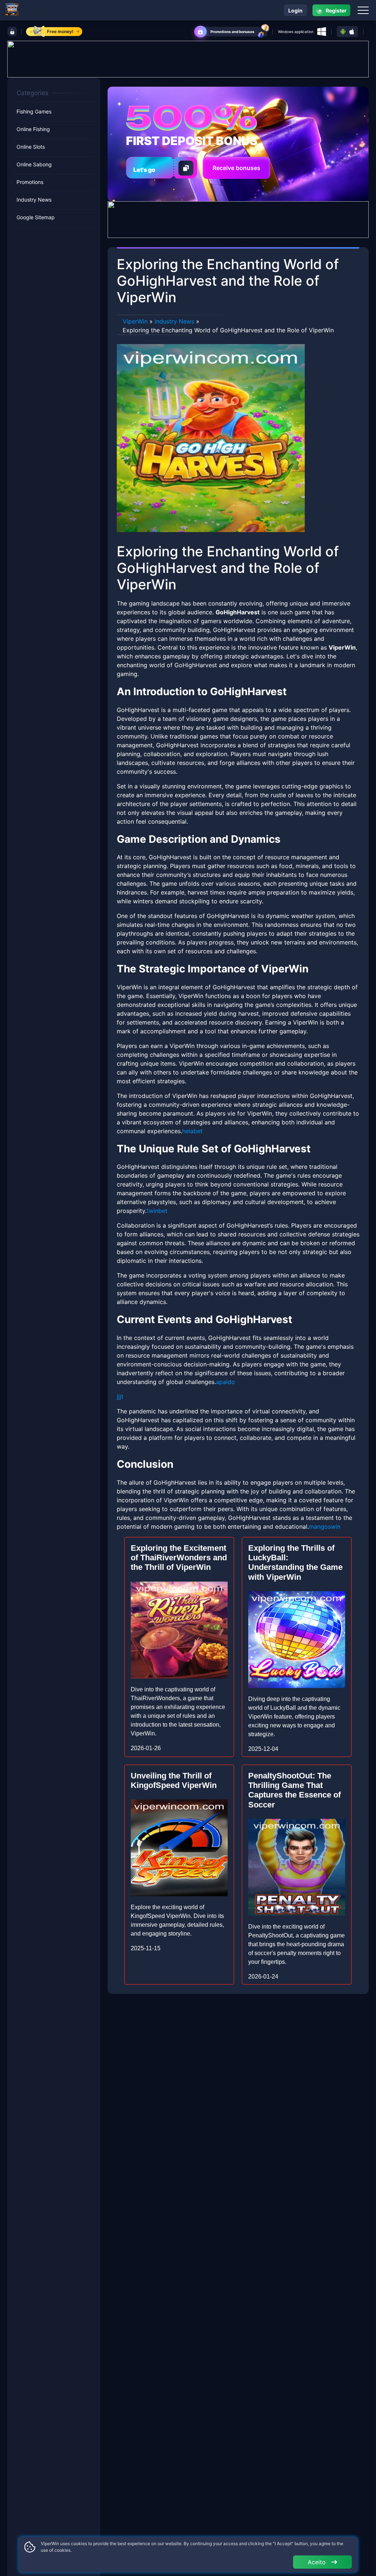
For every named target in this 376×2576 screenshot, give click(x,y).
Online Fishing (33, 129)
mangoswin (325, 1527)
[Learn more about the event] (188, 58)
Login (295, 10)
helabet (192, 1131)
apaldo (225, 1382)
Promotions (30, 182)
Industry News (34, 200)
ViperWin (135, 321)
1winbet (157, 1211)
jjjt (120, 1397)
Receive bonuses (236, 168)
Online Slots (31, 147)
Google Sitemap (36, 217)
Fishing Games (34, 111)
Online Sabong (34, 164)
